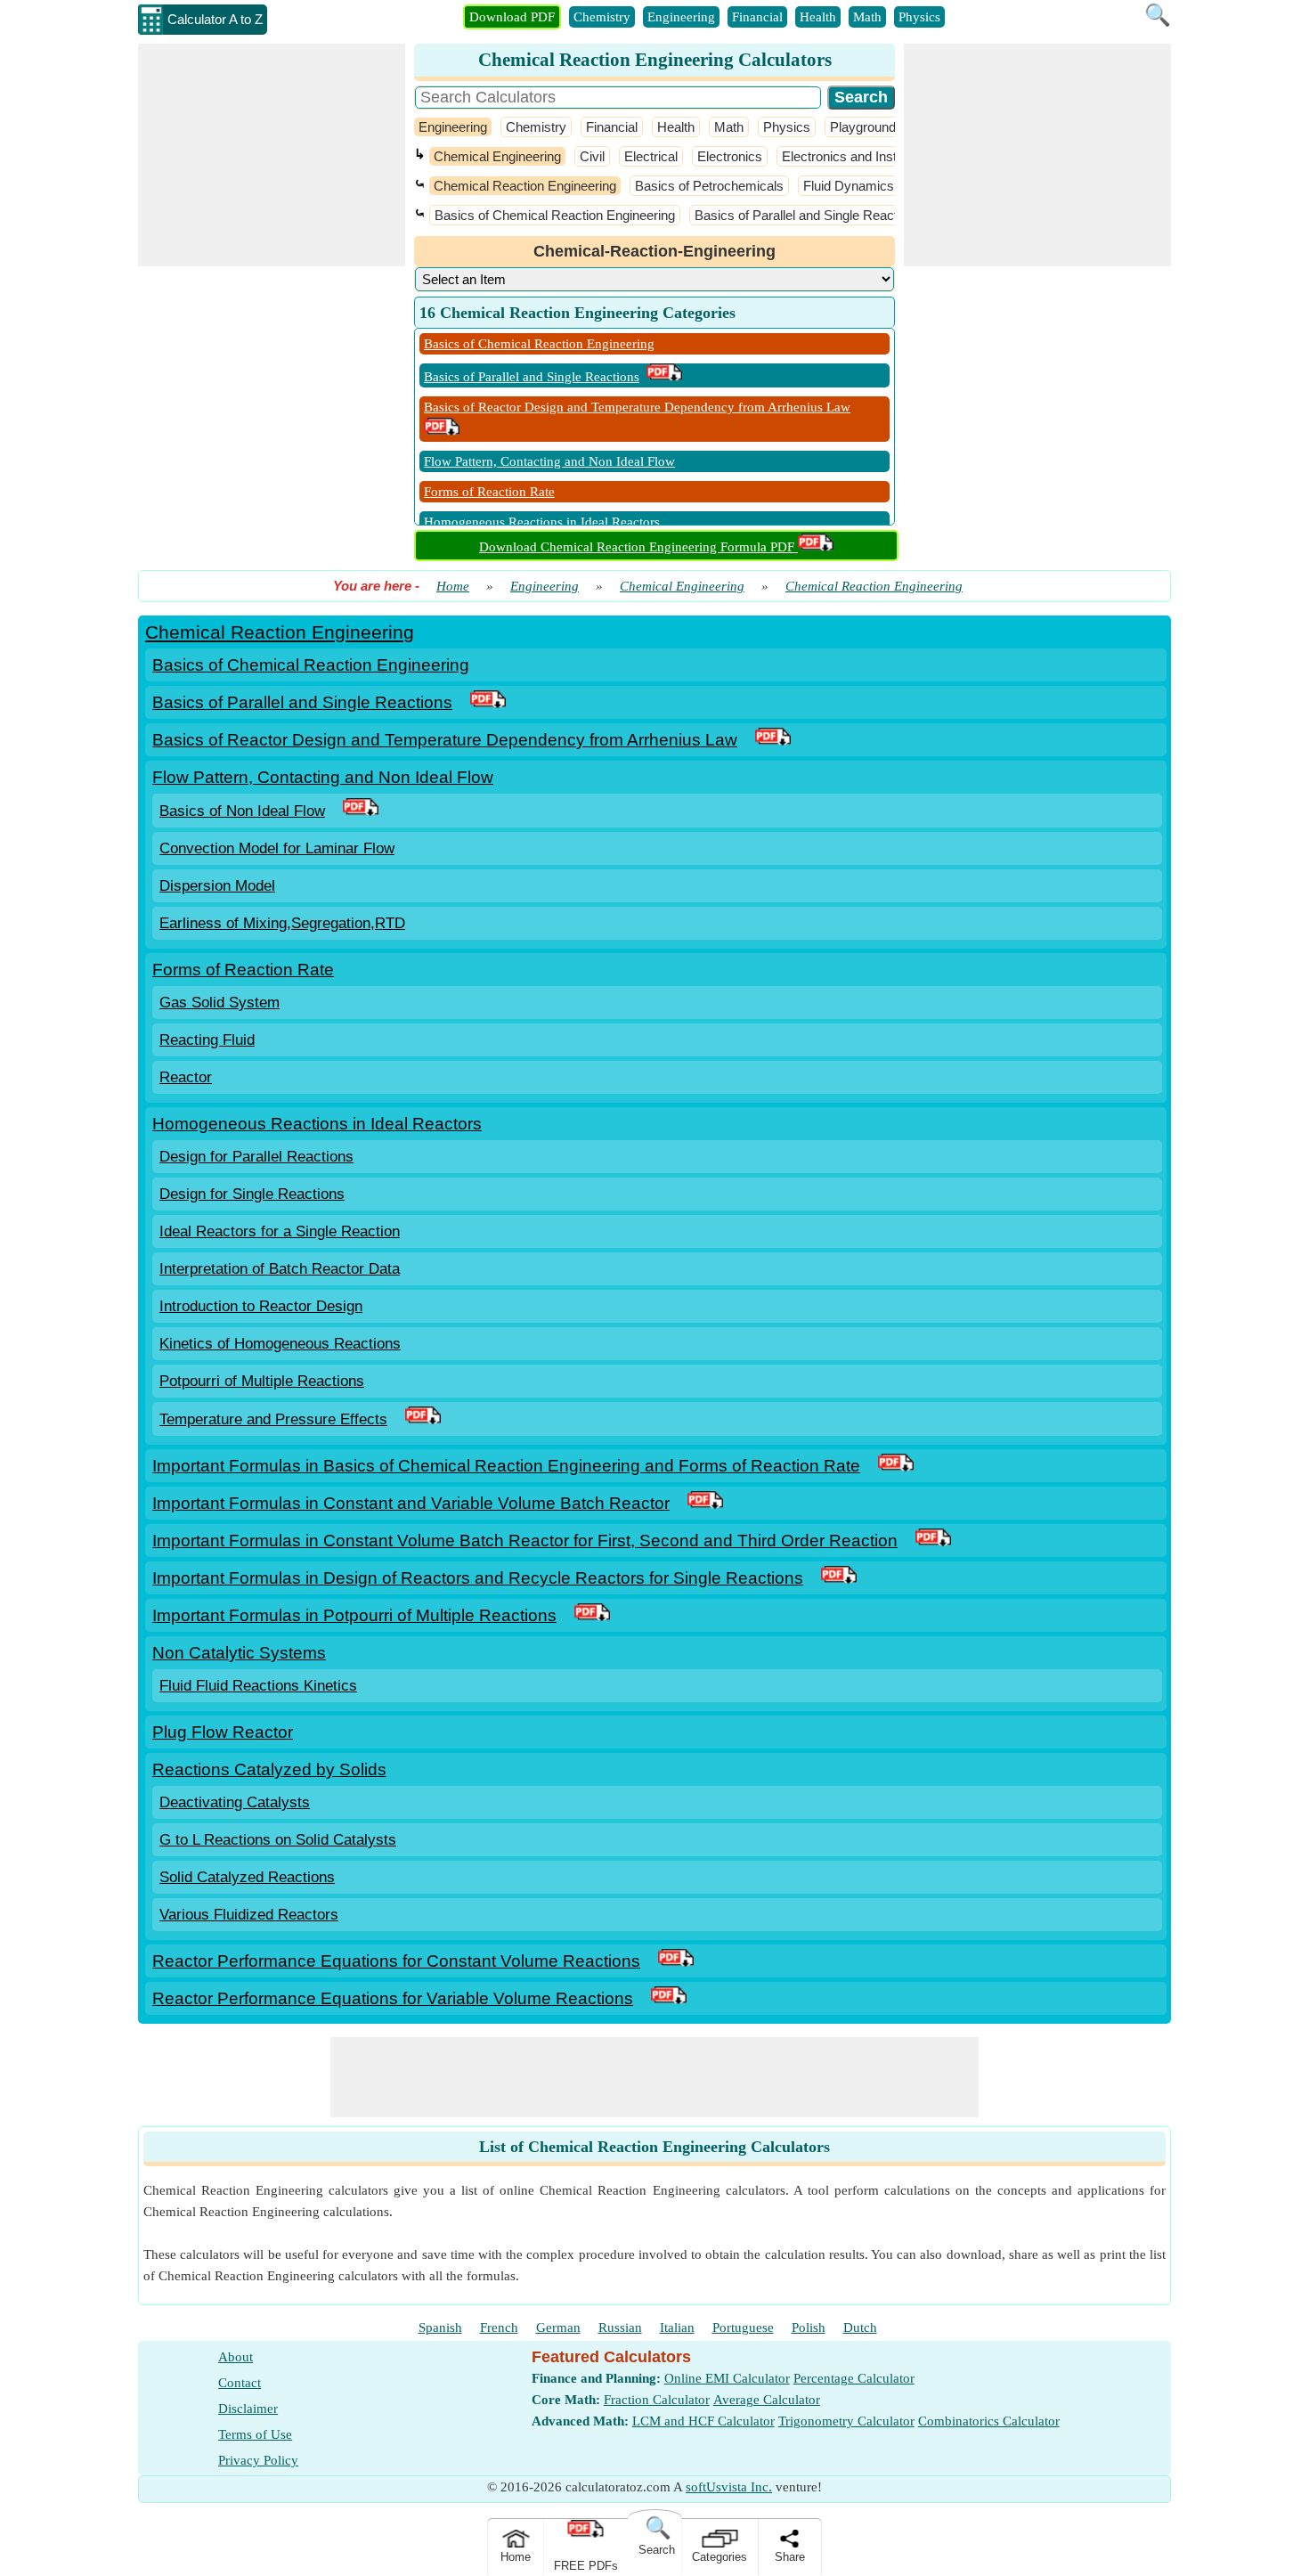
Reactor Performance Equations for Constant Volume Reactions (396, 1961)
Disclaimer (248, 2409)
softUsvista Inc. (729, 2487)
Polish (809, 2327)
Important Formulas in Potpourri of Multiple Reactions (354, 1615)
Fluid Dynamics (849, 186)
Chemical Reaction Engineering (525, 186)
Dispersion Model (217, 886)
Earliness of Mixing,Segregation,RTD (282, 923)
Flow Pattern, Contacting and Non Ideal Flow (549, 461)
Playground (863, 127)
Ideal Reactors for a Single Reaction (280, 1231)
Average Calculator (767, 2400)
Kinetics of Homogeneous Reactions (280, 1344)
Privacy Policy (258, 2460)
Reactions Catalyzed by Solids (269, 1769)
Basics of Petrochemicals (709, 186)
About (236, 2357)
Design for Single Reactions (252, 1194)
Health (818, 17)
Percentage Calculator (854, 2378)
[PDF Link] (488, 702)
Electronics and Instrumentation (874, 156)
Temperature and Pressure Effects (273, 1419)
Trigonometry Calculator (846, 2421)
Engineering (681, 17)
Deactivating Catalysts (235, 1802)
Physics (919, 17)
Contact (240, 2383)
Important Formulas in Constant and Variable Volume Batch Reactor (411, 1503)
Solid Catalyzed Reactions (247, 1877)
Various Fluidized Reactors (249, 1915)
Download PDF (512, 17)
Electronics (730, 156)
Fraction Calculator (657, 2400)
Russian (620, 2327)
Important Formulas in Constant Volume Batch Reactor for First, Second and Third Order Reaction (525, 1541)
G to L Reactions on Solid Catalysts (278, 1840)
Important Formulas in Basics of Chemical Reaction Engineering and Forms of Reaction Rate (506, 1466)
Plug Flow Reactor (223, 1732)
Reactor (186, 1077)
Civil (592, 156)
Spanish (440, 2327)
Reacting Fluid (207, 1040)
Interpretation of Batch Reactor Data (280, 1269)
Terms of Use (255, 2434)
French (499, 2327)
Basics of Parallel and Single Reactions (808, 215)
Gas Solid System (220, 1003)
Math (867, 17)
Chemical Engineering (497, 156)
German (558, 2327)
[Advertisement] (272, 155)
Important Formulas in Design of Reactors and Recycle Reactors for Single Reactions (478, 1578)
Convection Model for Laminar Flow (277, 848)
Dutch (860, 2327)
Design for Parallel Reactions (256, 1157)
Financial (757, 17)
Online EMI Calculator (727, 2378)
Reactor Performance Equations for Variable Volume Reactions (393, 1998)
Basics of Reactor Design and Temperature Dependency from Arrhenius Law (637, 407)
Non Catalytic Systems (239, 1653)
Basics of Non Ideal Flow (242, 811)
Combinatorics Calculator (989, 2421)
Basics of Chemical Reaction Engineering (555, 215)
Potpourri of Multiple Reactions (262, 1381)
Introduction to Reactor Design (261, 1306)
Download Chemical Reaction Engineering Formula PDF (638, 547)
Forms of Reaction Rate (489, 492)
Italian (677, 2327)
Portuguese (743, 2327)
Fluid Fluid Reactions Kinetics (258, 1686)
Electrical (651, 156)
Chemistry (602, 17)
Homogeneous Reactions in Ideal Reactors (542, 522)
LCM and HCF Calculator (703, 2421)
